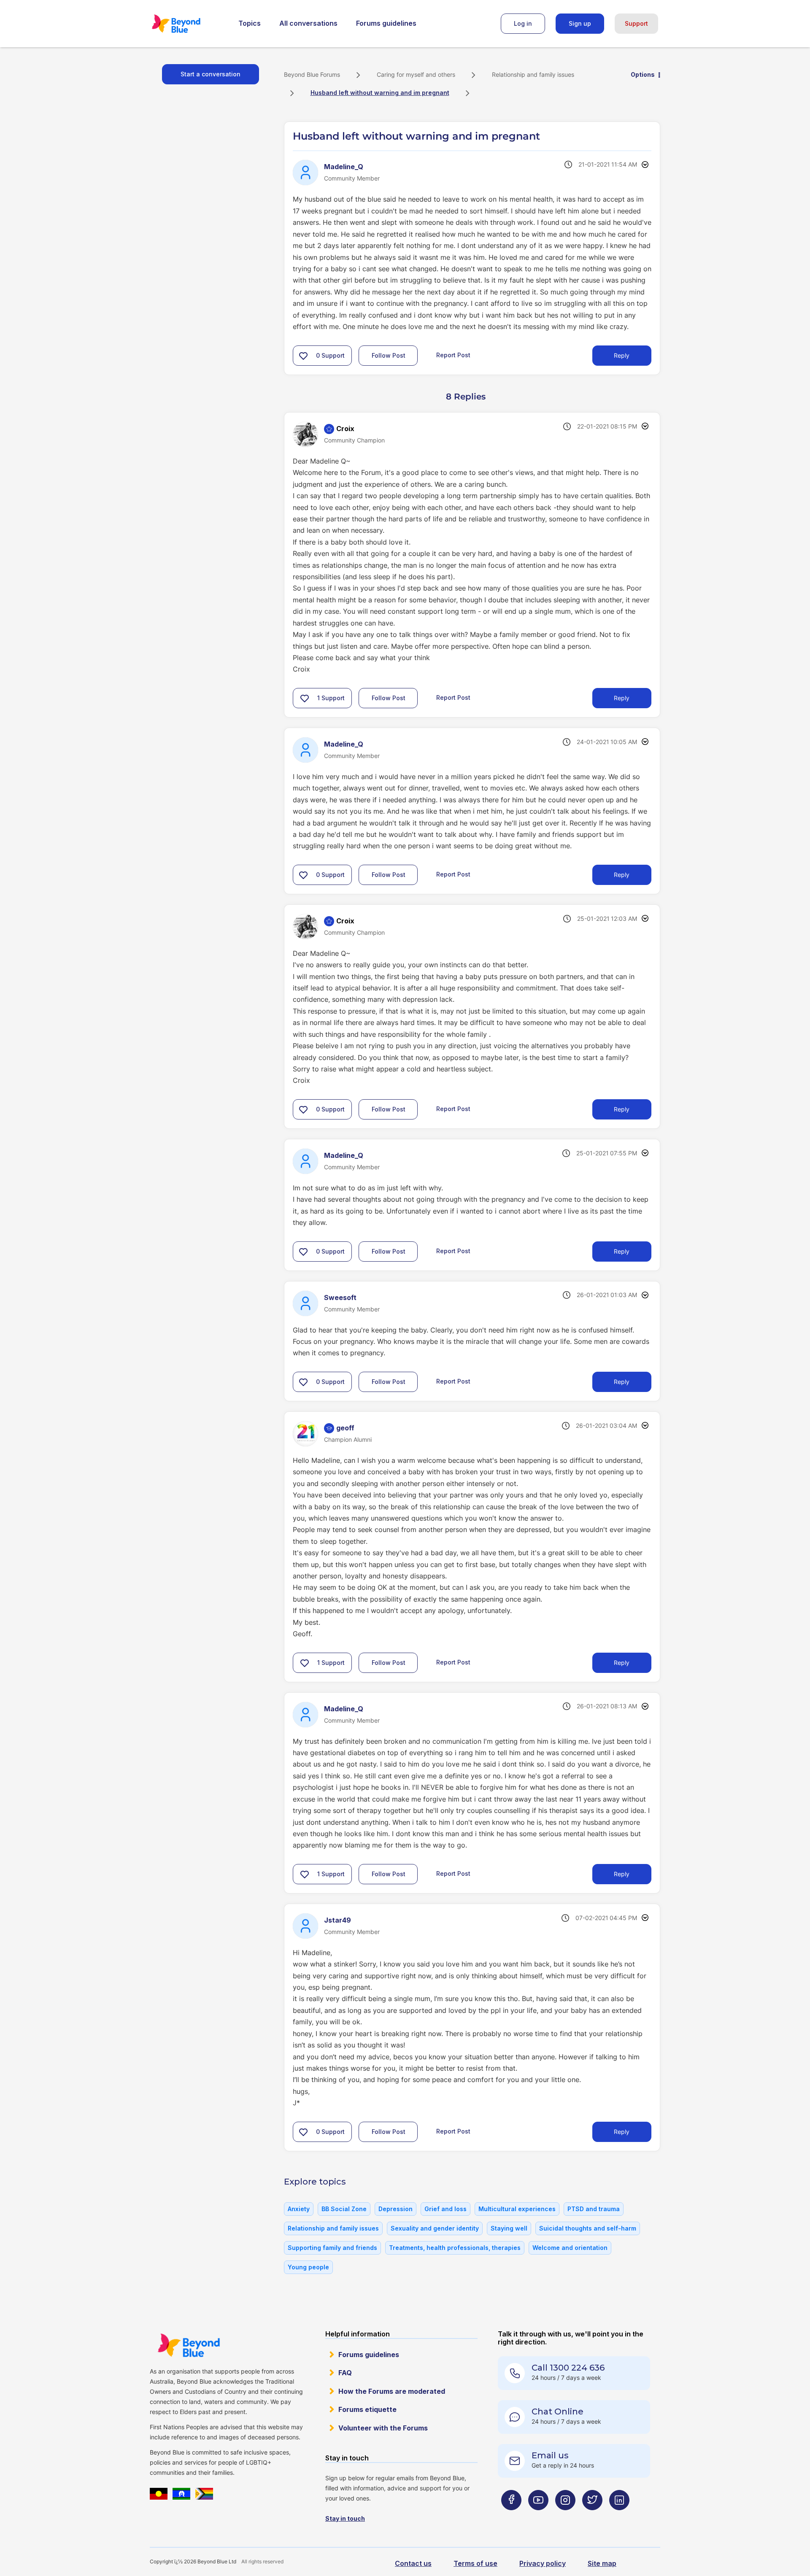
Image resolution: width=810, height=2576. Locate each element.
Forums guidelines (386, 23)
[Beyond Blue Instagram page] (565, 2517)
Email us (550, 2455)
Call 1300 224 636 (568, 2368)
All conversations (308, 23)
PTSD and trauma (594, 2209)
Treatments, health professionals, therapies (455, 2248)
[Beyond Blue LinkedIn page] (619, 2517)
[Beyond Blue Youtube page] (538, 2517)
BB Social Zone (344, 2209)
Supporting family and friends (332, 2248)
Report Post (453, 355)
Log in (523, 23)
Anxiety (299, 2209)
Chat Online (558, 2411)
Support (636, 23)
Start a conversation (211, 74)
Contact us (413, 2563)
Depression (396, 2209)
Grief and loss (445, 2209)
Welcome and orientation (570, 2248)
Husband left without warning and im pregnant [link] (380, 93)
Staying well (509, 2228)
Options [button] (643, 74)
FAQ (345, 2373)
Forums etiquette (367, 2409)
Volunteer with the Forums (383, 2428)
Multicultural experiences (517, 2209)
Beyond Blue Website (189, 2345)
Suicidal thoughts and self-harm (588, 2228)
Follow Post (389, 355)
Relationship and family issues (533, 74)
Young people (308, 2267)
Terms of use (475, 2563)
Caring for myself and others (416, 74)
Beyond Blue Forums (188, 24)
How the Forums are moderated (392, 2391)
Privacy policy (543, 2563)
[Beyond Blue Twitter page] (592, 2517)
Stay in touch (345, 2518)
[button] (303, 356)
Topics (250, 23)
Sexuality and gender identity (435, 2228)
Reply (622, 355)
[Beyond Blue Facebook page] (511, 2517)
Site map (602, 2563)
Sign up (580, 23)
